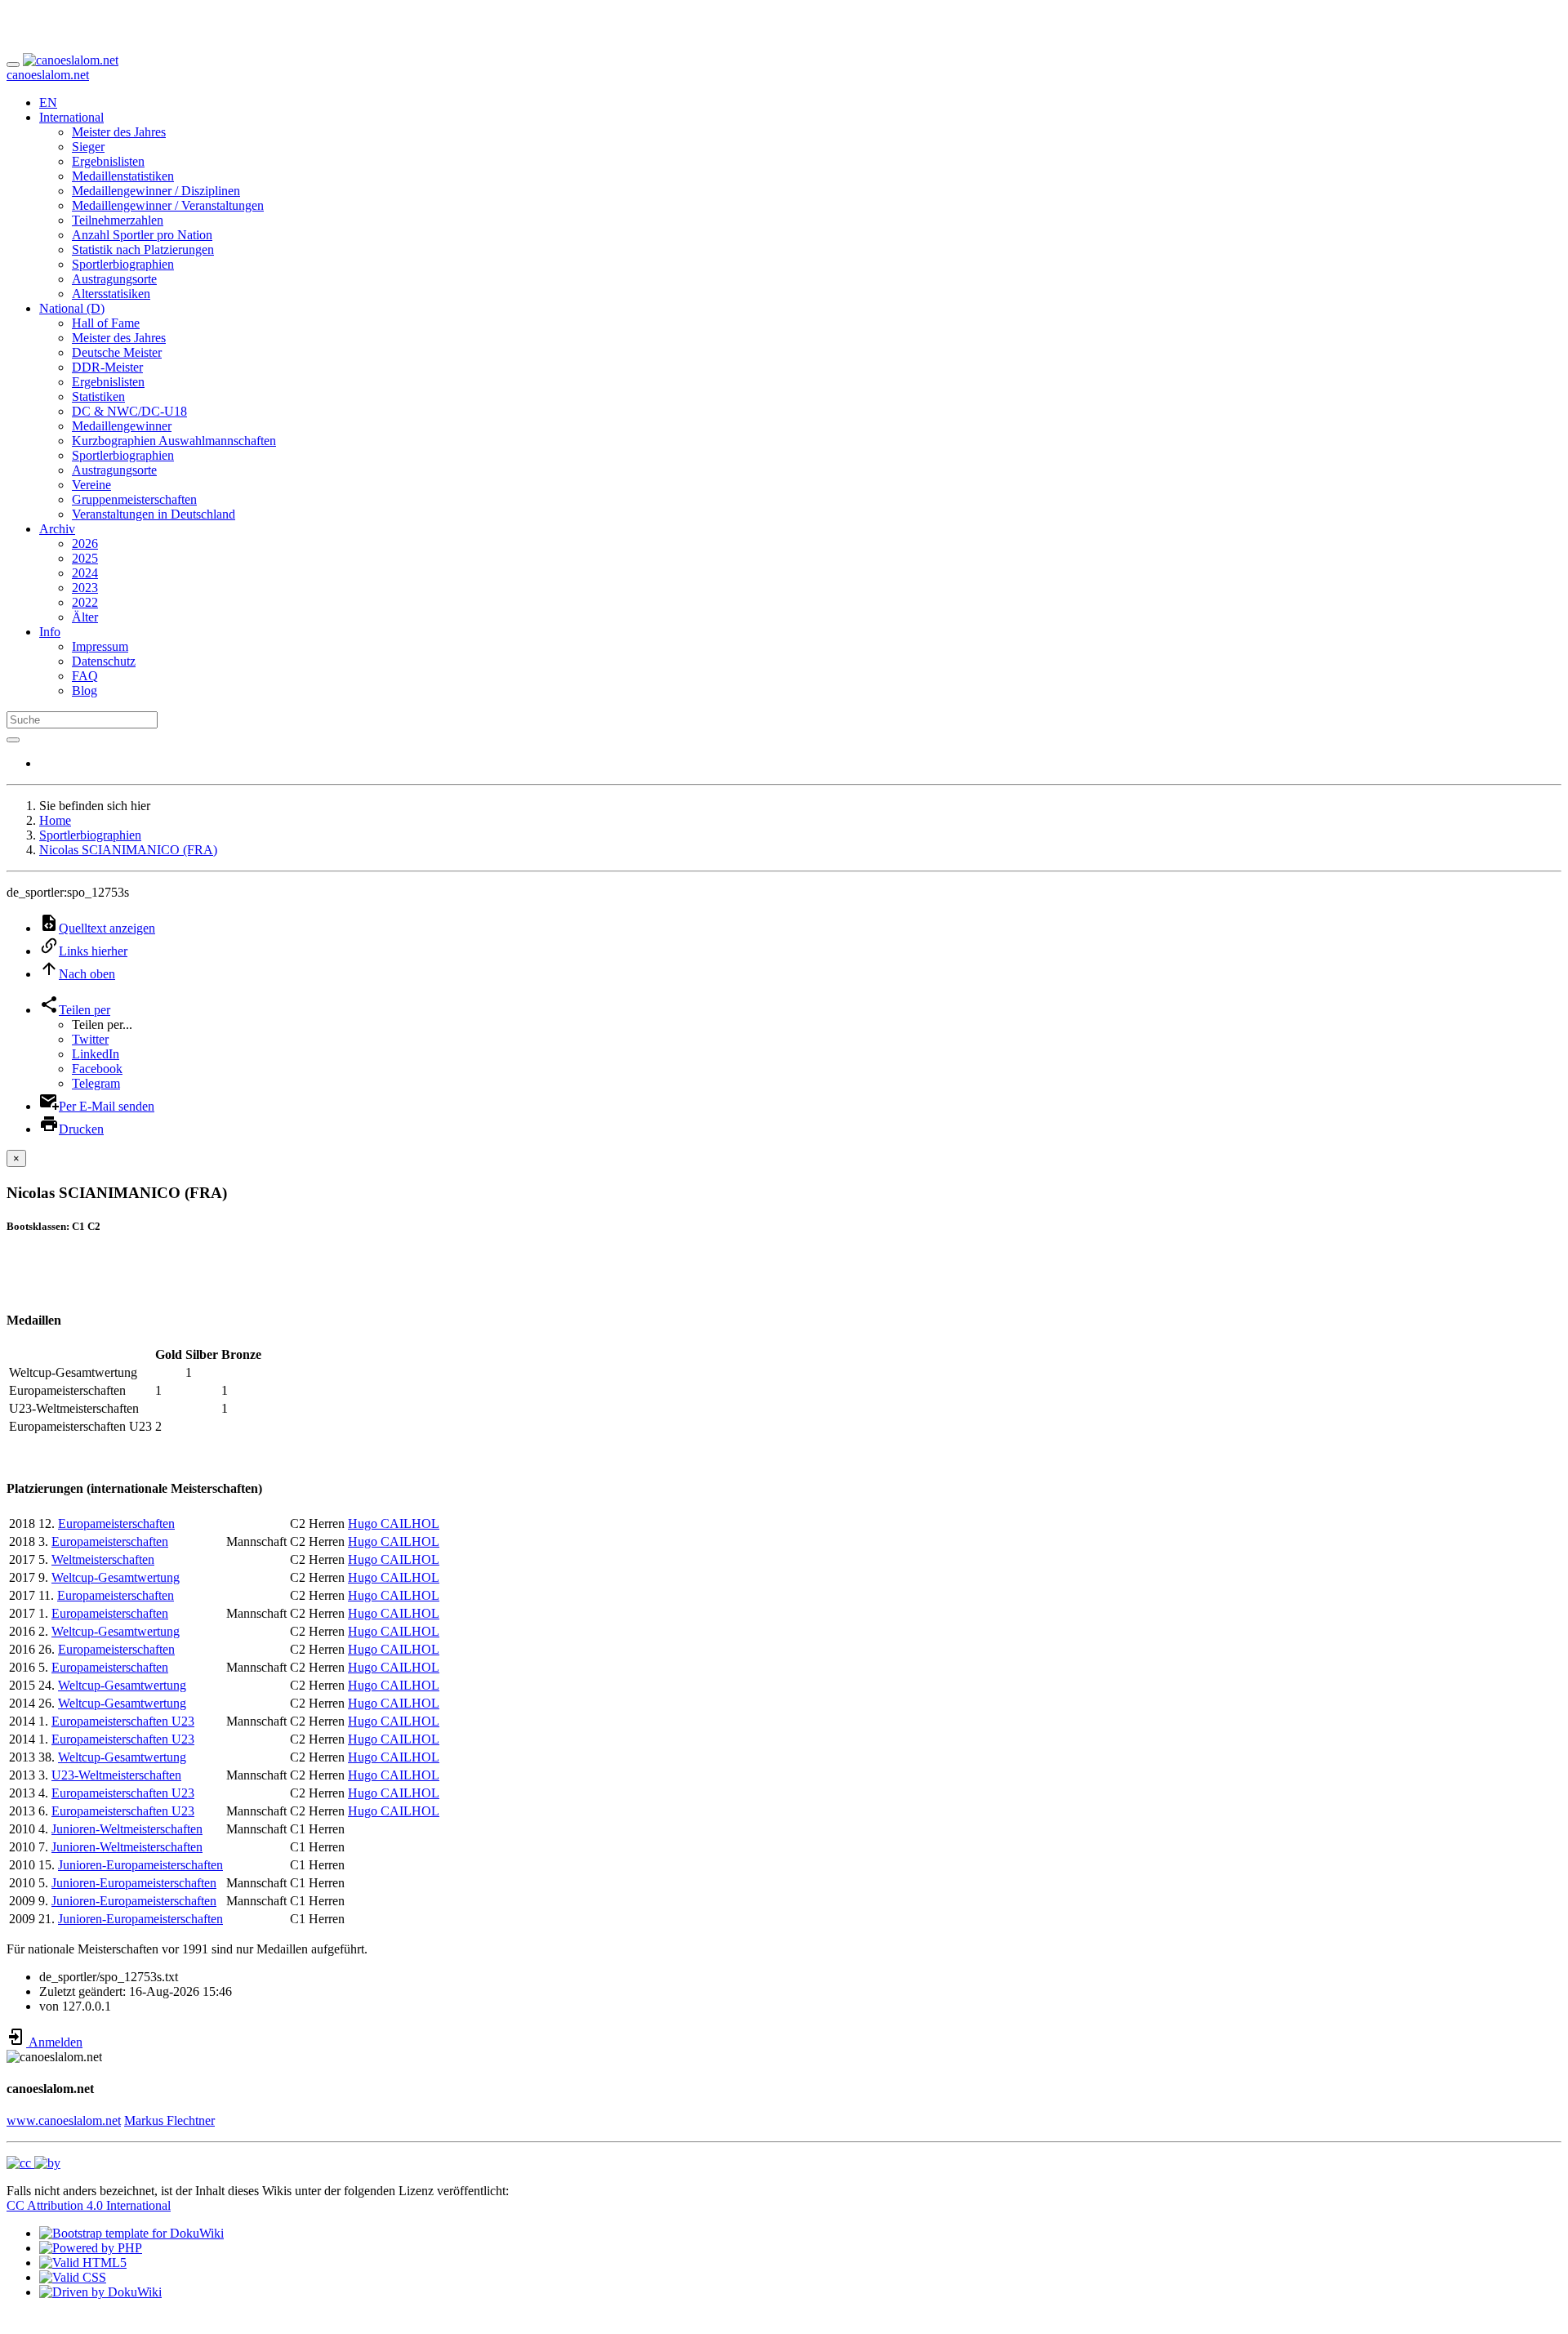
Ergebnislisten (108, 161)
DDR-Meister (107, 367)
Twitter (90, 1039)
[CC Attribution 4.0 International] (33, 2163)
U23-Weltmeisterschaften (116, 1775)
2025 (85, 558)
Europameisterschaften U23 (123, 1721)
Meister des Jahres (119, 132)
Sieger (88, 147)
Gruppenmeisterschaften (134, 499)
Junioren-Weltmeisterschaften (127, 1829)
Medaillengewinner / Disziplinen (156, 191)
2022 (85, 602)
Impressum (100, 646)
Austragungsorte (114, 279)
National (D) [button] (72, 308)
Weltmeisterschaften (103, 1559)
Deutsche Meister (117, 352)
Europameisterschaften (116, 1523)
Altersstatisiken (111, 294)
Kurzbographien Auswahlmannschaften (174, 441)
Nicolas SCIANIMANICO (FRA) (128, 850)
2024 (85, 573)
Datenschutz (104, 661)
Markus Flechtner (169, 2120)
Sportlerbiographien (123, 264)
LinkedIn (96, 1054)
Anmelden (54, 2042)
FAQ (85, 676)
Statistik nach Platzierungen (143, 249)
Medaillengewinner (122, 426)
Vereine (91, 485)
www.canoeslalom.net (64, 2120)
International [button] (71, 117)
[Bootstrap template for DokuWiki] (131, 2233)
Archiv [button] (57, 529)
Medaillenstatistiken (123, 176)
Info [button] (50, 632)
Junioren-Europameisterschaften (140, 1865)
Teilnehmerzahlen (118, 220)
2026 (85, 543)
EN (48, 102)
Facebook (97, 1069)
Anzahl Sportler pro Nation (142, 235)
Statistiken (98, 396)
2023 (85, 588)
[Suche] (13, 740)
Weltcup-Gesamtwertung (116, 1577)
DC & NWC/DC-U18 (129, 411)
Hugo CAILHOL (394, 1523)
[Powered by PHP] (91, 2248)
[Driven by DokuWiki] (100, 2292)
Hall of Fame (106, 323)
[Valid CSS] (73, 2277)
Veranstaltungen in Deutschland (154, 514)
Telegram (96, 1083)
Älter (85, 617)
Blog (85, 690)
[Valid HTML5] (83, 2263)
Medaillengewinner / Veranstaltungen (168, 205)
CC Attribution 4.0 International (89, 2205)
